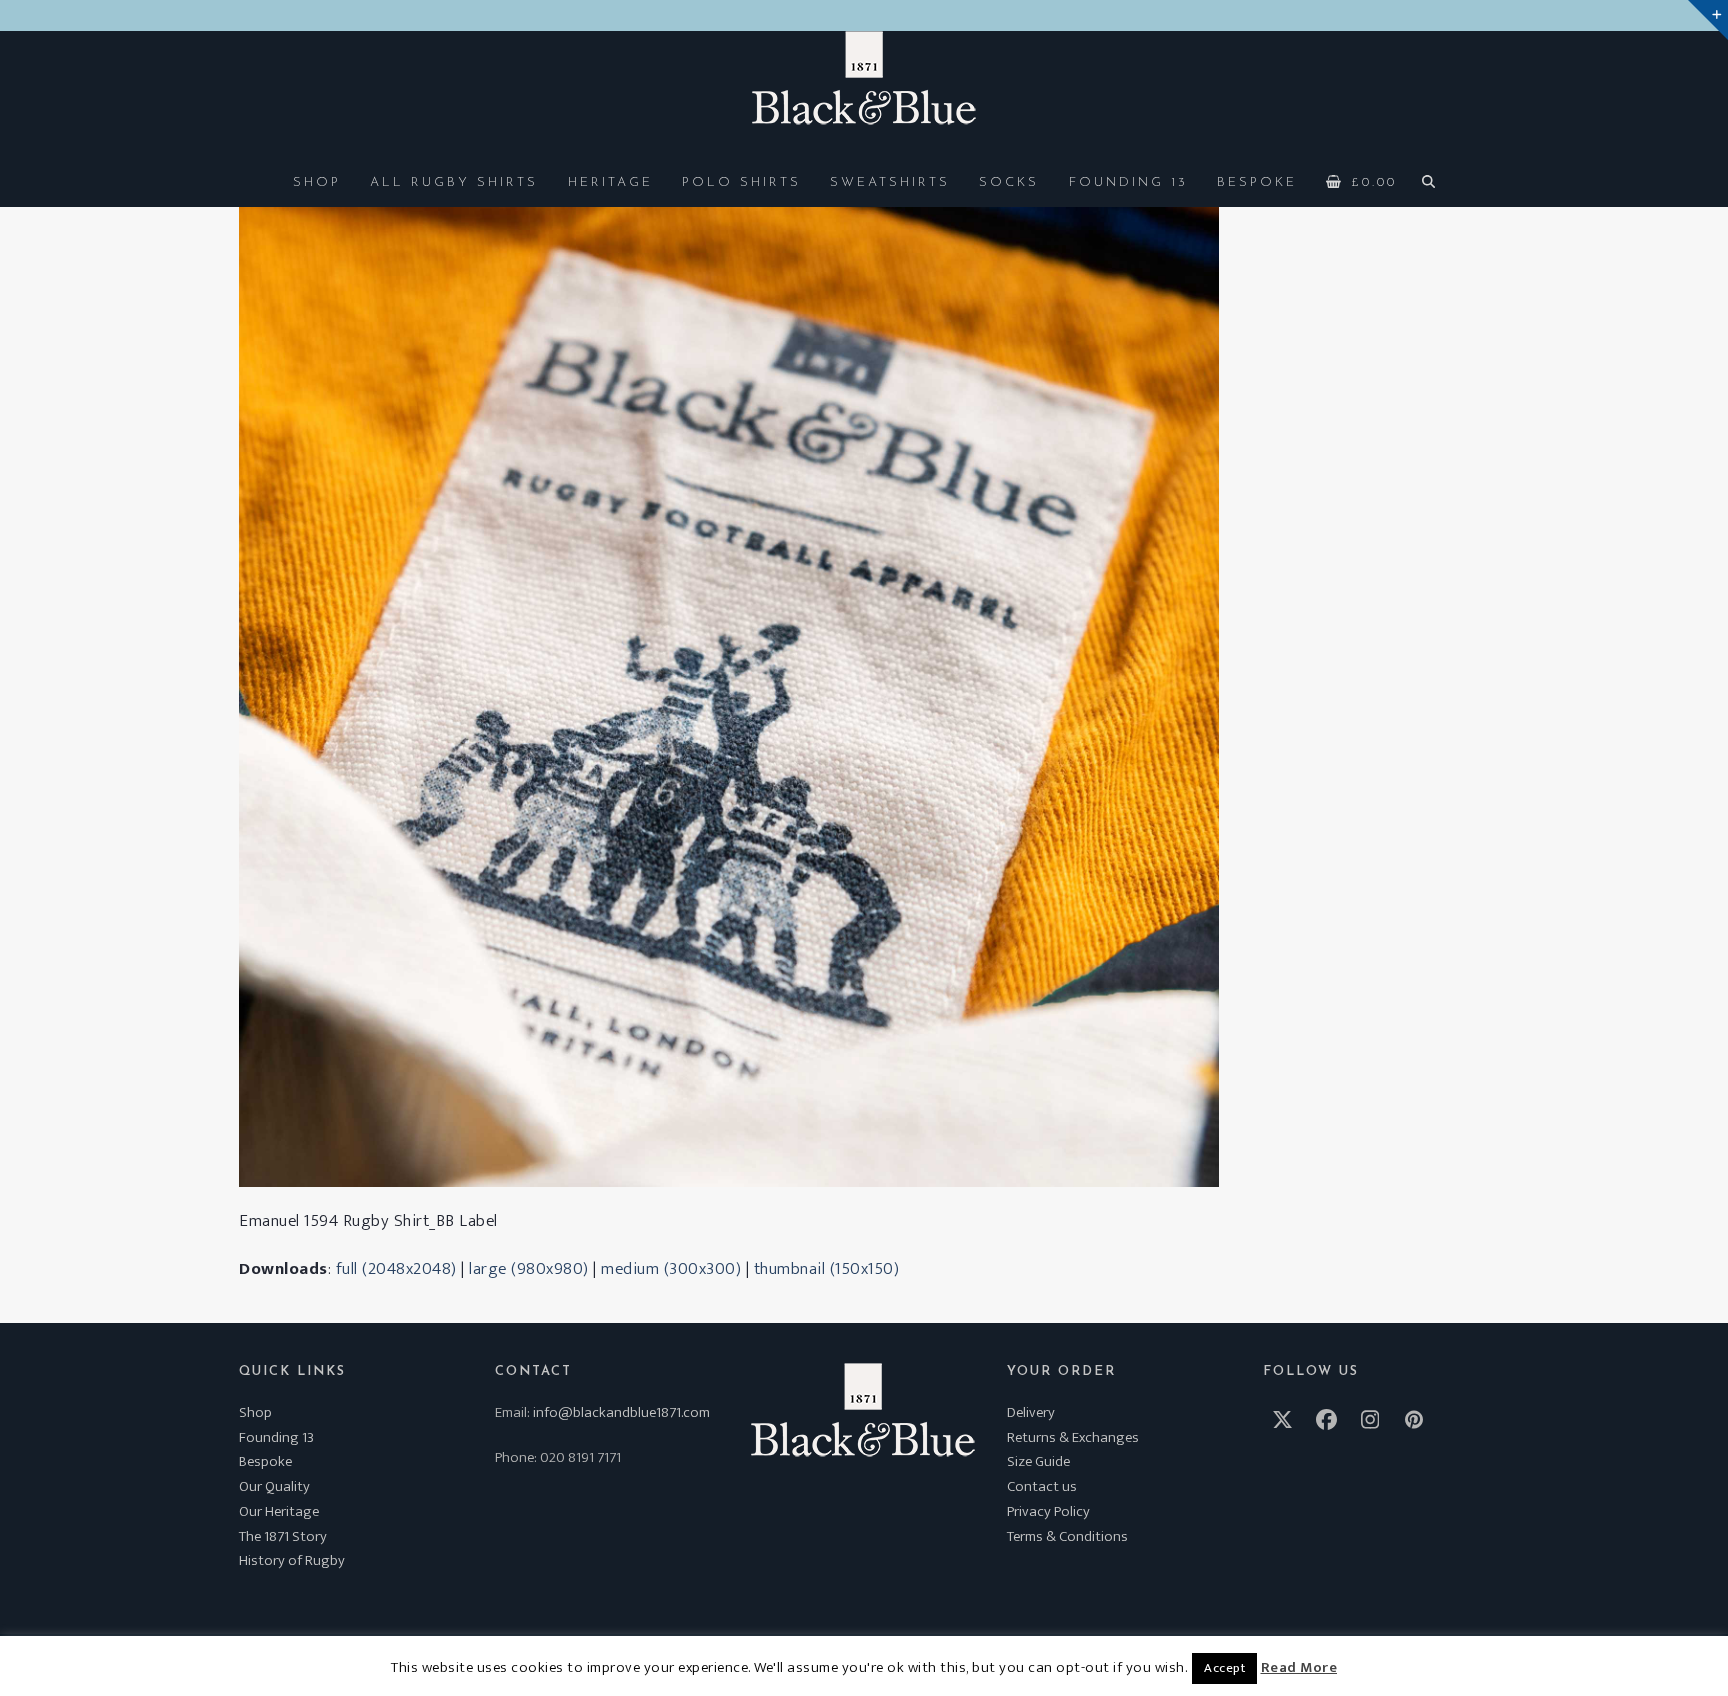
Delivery (1031, 1412)
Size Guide (1038, 1461)
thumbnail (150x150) (827, 1269)
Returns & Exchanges (1073, 1437)
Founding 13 (276, 1437)
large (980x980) (529, 1269)
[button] (1362, 181)
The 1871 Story (283, 1536)
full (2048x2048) (396, 1269)
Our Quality (274, 1486)
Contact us (1042, 1486)
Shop (255, 1412)
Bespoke (265, 1461)
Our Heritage (279, 1511)
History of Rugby (292, 1560)
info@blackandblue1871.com (621, 1412)
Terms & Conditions (1067, 1536)
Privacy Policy (1048, 1511)
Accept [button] (1224, 1668)
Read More (1299, 1668)
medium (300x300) (671, 1269)
